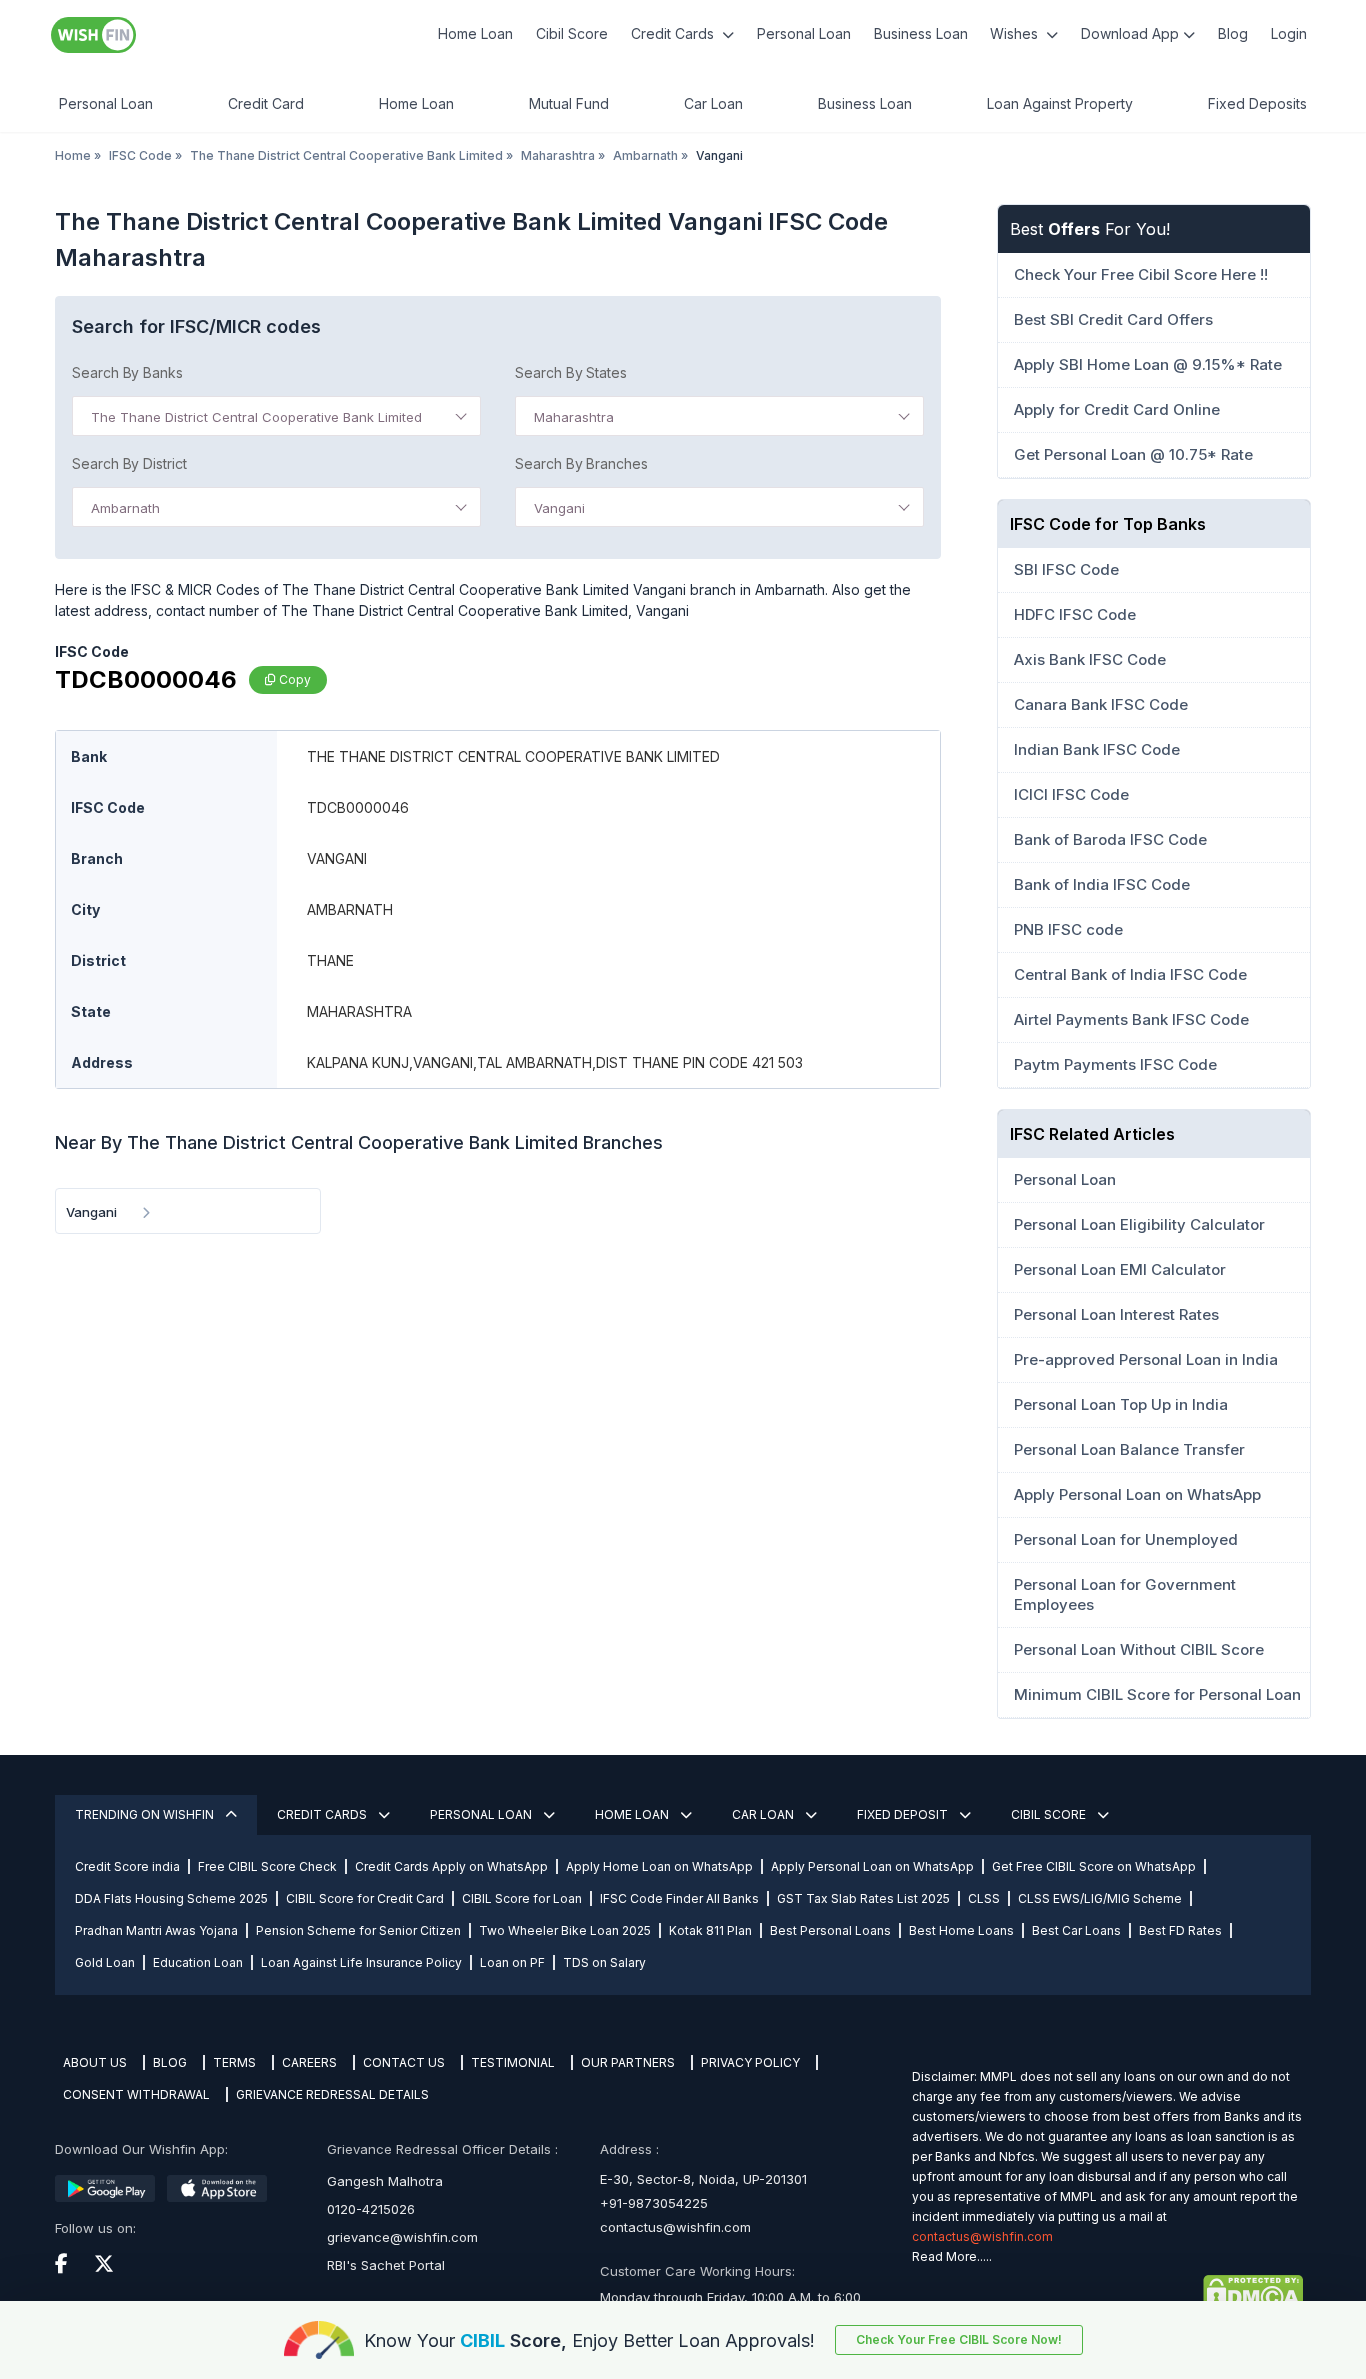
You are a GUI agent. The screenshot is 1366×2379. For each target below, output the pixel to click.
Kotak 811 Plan (710, 1930)
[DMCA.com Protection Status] (1107, 2293)
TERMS (234, 2062)
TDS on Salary (604, 1962)
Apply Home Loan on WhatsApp (659, 1866)
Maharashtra (558, 155)
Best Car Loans (1076, 1930)
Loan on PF (512, 1962)
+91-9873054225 (654, 2203)
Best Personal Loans (830, 1930)
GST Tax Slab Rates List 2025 (863, 1898)
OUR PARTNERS (628, 2062)
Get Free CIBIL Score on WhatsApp (1094, 1866)
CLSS (984, 1898)
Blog (1233, 33)
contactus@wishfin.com (675, 2227)
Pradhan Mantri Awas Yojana (156, 1930)
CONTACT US (404, 2062)
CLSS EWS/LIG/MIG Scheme (1100, 1898)
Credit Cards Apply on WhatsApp (451, 1866)
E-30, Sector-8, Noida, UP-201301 (703, 2179)
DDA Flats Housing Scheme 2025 (171, 1898)
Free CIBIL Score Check (267, 1866)
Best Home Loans (961, 1930)
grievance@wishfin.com (402, 2237)
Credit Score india (127, 1866)
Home (73, 155)
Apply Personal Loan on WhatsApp (872, 1866)
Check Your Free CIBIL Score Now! (959, 2339)
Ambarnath (645, 155)
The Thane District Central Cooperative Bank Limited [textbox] (256, 417)
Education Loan (198, 1962)
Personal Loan (804, 33)
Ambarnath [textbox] (125, 508)
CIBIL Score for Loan (522, 1898)
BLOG (170, 2062)
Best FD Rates (1180, 1930)
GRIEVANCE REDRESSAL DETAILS (332, 2094)
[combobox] (276, 416)
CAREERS (309, 2062)
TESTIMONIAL (513, 2062)
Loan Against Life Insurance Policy (361, 1962)
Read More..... (952, 2256)
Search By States (571, 372)
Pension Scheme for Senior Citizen (358, 1930)
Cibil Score (572, 33)
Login (1289, 33)
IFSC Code (140, 155)
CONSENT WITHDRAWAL (136, 2094)
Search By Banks (127, 372)
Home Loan (475, 33)
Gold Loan (105, 1962)
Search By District (129, 463)
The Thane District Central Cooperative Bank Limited (346, 155)
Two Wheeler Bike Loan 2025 (565, 1930)
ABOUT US (95, 2062)
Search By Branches (581, 463)
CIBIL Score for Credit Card (365, 1898)
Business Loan (921, 33)
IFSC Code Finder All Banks (679, 1898)
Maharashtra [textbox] (574, 417)
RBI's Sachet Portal (386, 2265)
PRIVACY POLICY (750, 2062)
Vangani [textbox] (559, 508)
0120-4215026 (371, 2209)
